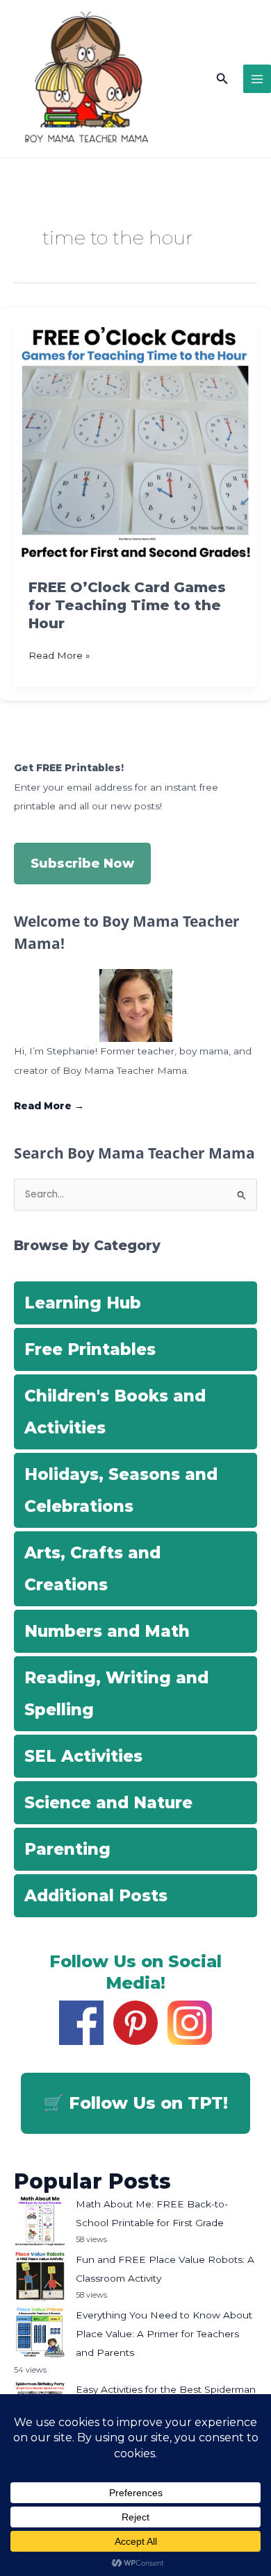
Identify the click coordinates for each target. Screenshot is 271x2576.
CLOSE (244, 91)
